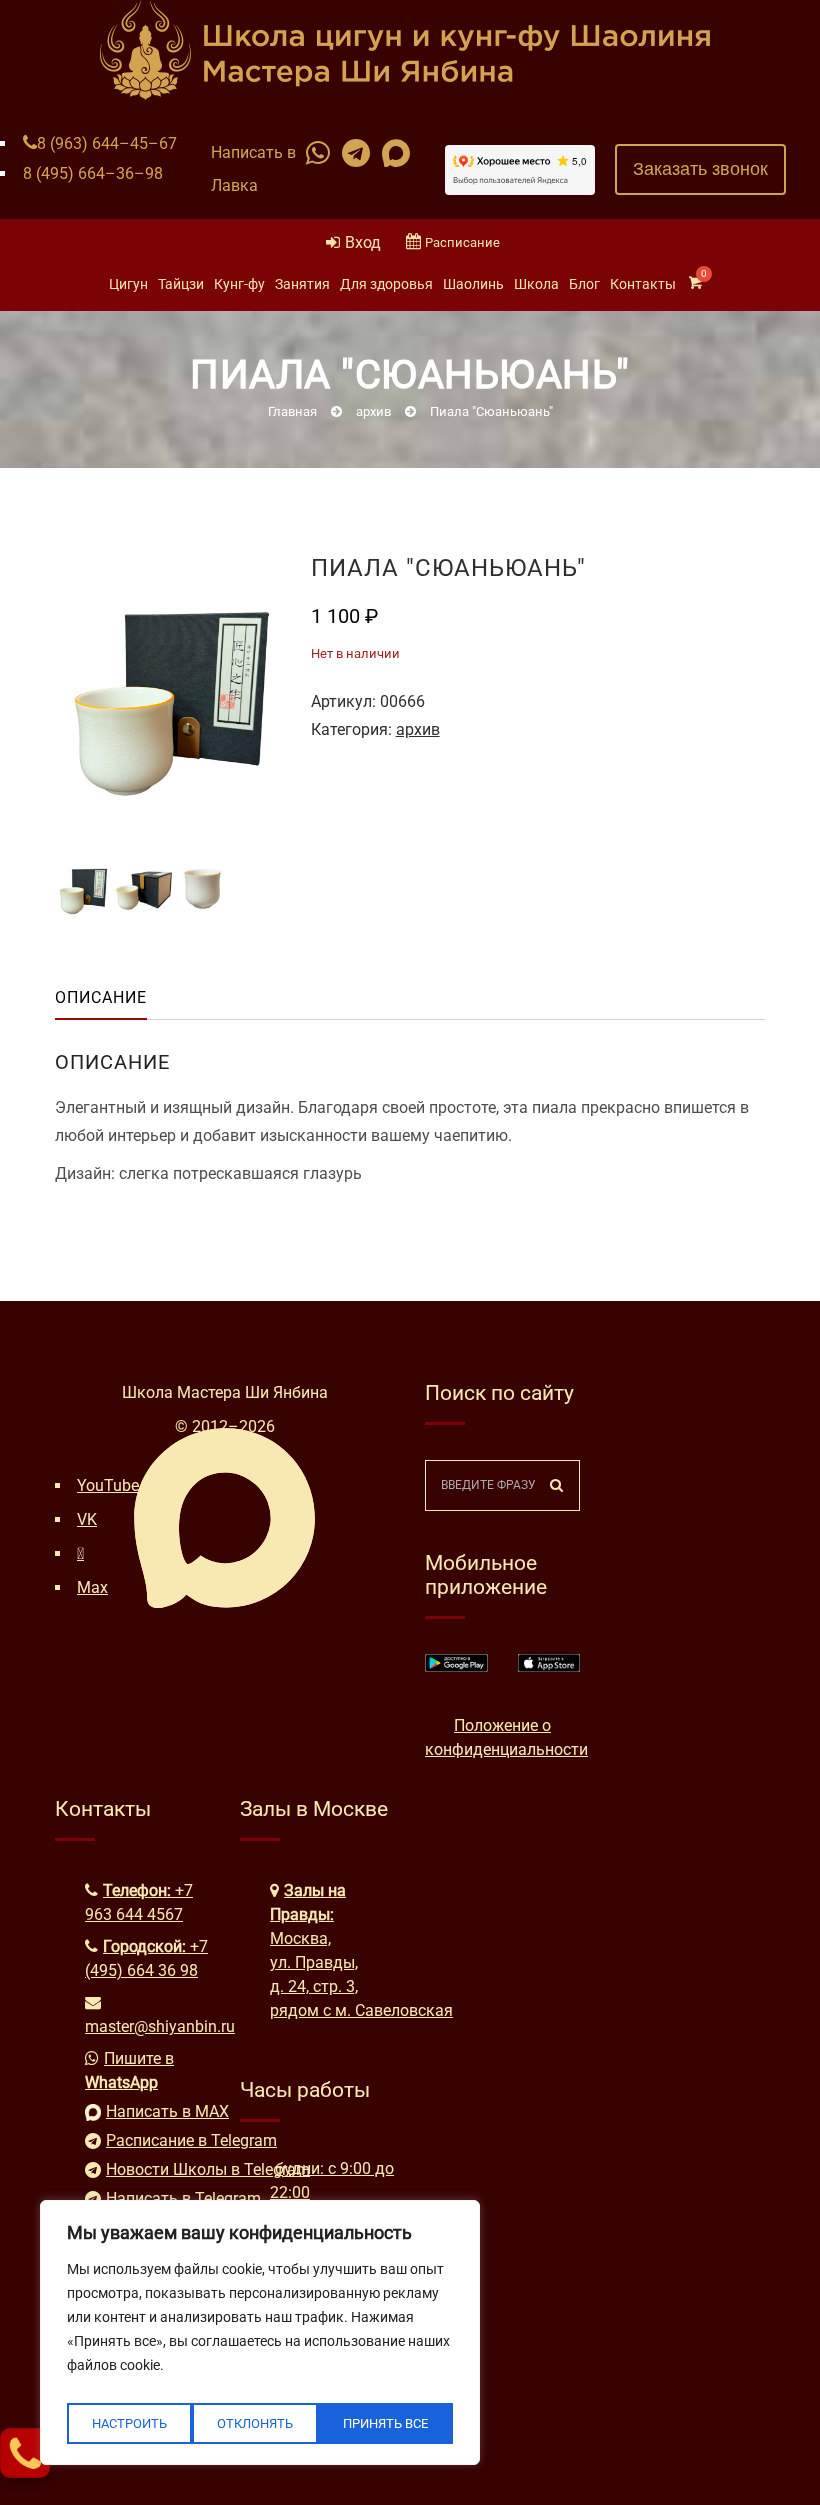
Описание (101, 997)
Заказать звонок (700, 169)
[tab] (117, 998)
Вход (363, 242)
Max (92, 1587)
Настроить (129, 2423)
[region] (260, 2332)
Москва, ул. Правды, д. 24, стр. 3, (314, 1962)
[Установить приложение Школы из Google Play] (456, 1666)
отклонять (255, 2423)
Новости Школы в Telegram (158, 2169)
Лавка (234, 185)
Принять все (385, 2423)
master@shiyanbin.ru (160, 2026)
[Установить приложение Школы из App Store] (549, 1666)
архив (418, 729)
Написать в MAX (158, 2111)
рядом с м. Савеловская (361, 2010)
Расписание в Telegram (158, 2140)
